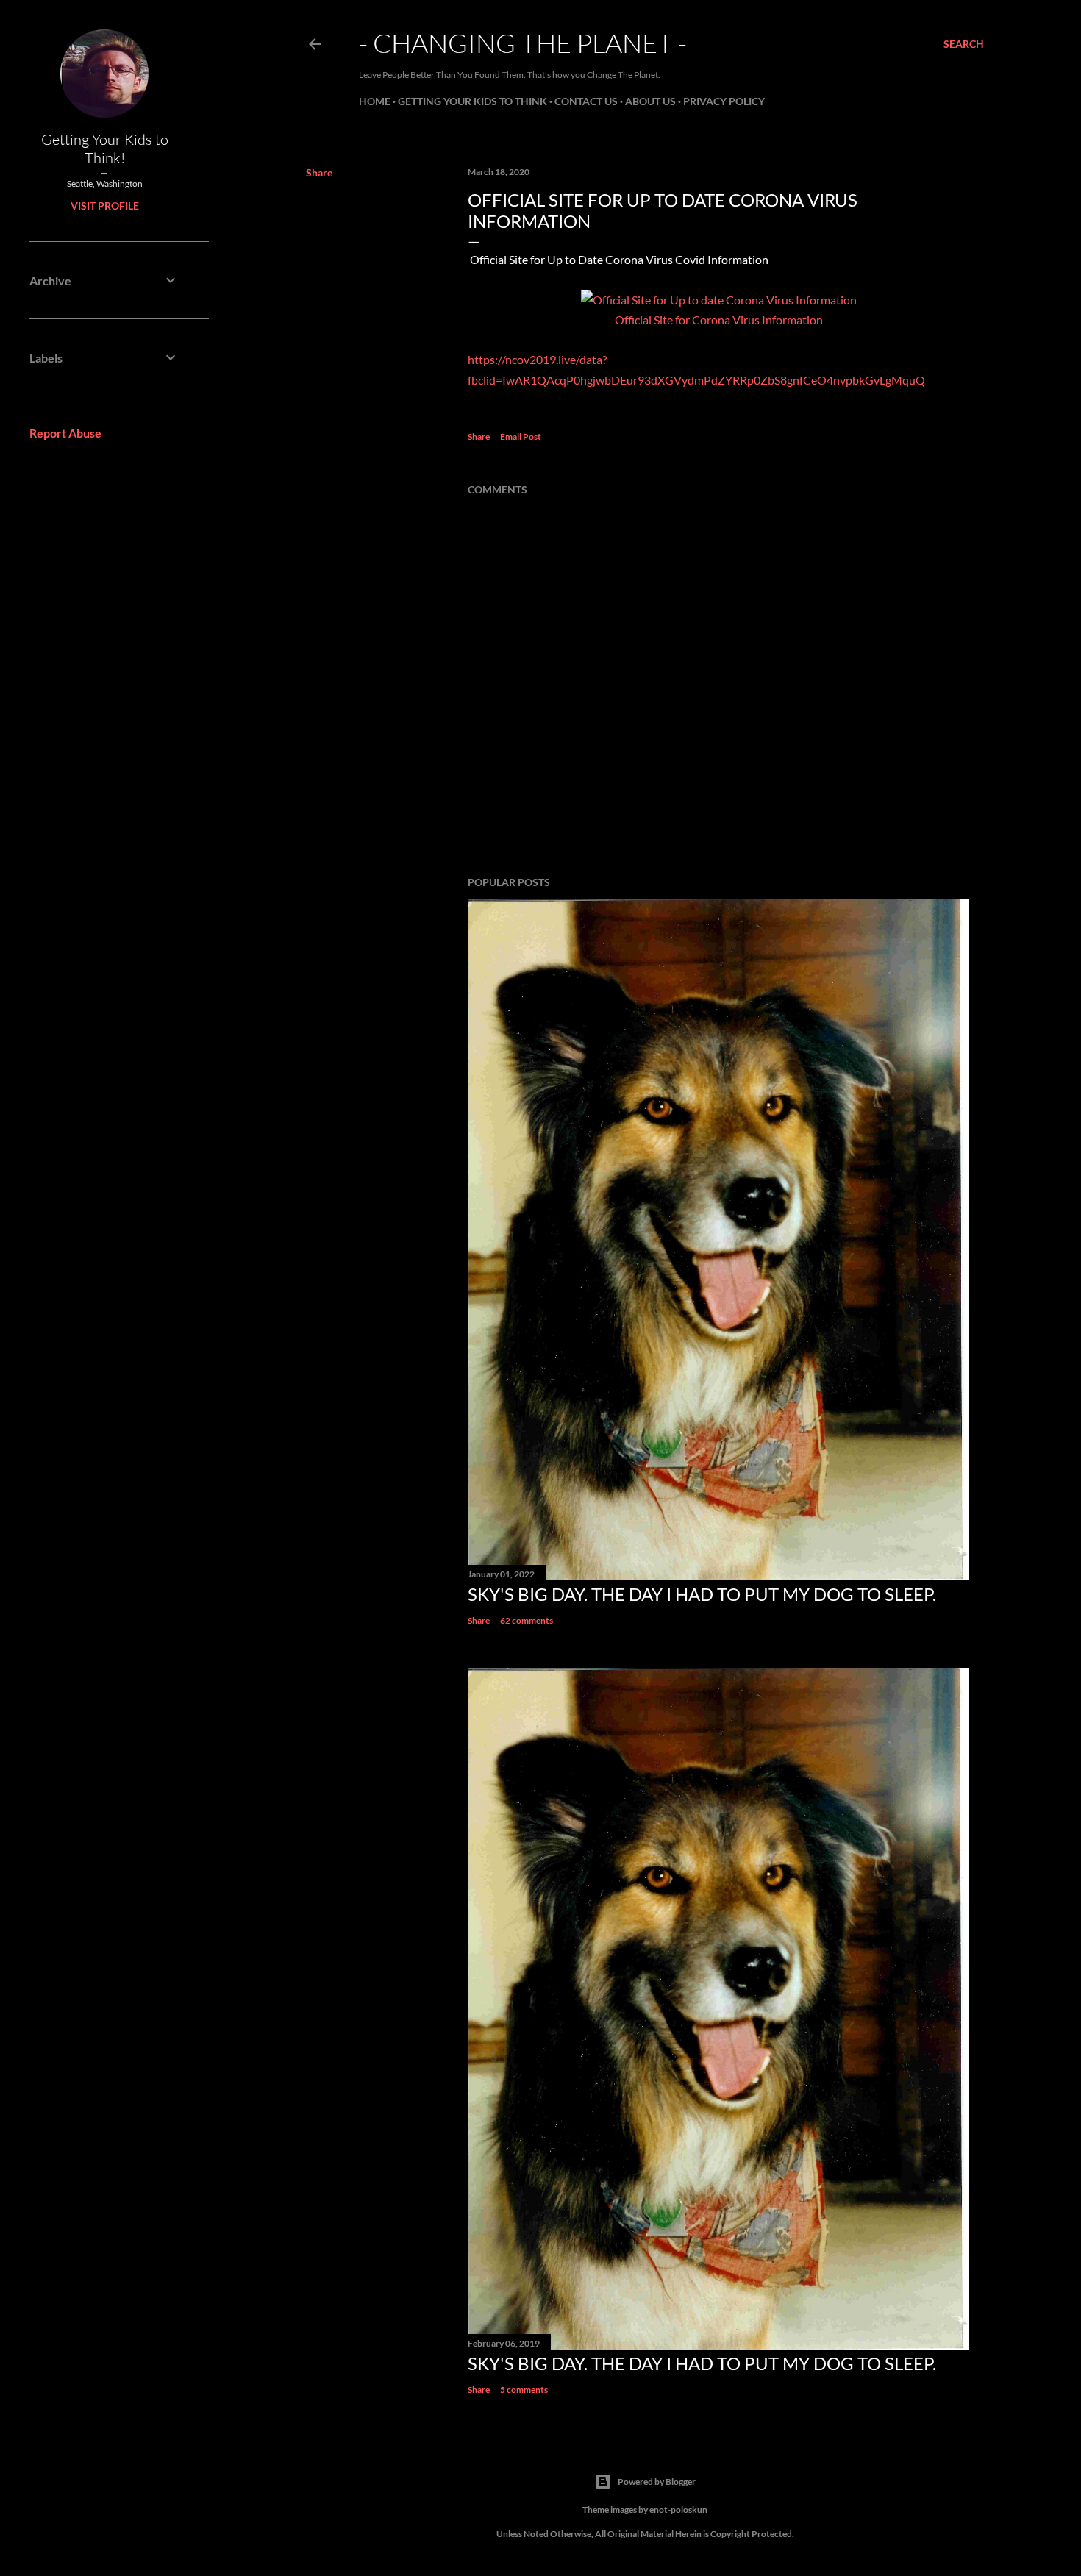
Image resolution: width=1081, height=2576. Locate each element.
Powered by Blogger (657, 2482)
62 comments (527, 1620)
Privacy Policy (724, 101)
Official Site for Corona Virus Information (719, 320)
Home (375, 101)
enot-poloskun (678, 2509)
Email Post (521, 436)
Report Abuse (65, 433)
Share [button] (319, 172)
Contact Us (586, 101)
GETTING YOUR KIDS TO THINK (472, 101)
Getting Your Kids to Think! (105, 149)
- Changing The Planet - (523, 43)
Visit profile (105, 206)
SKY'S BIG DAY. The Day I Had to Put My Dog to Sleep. (702, 1594)
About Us (650, 101)
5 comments (524, 2390)
